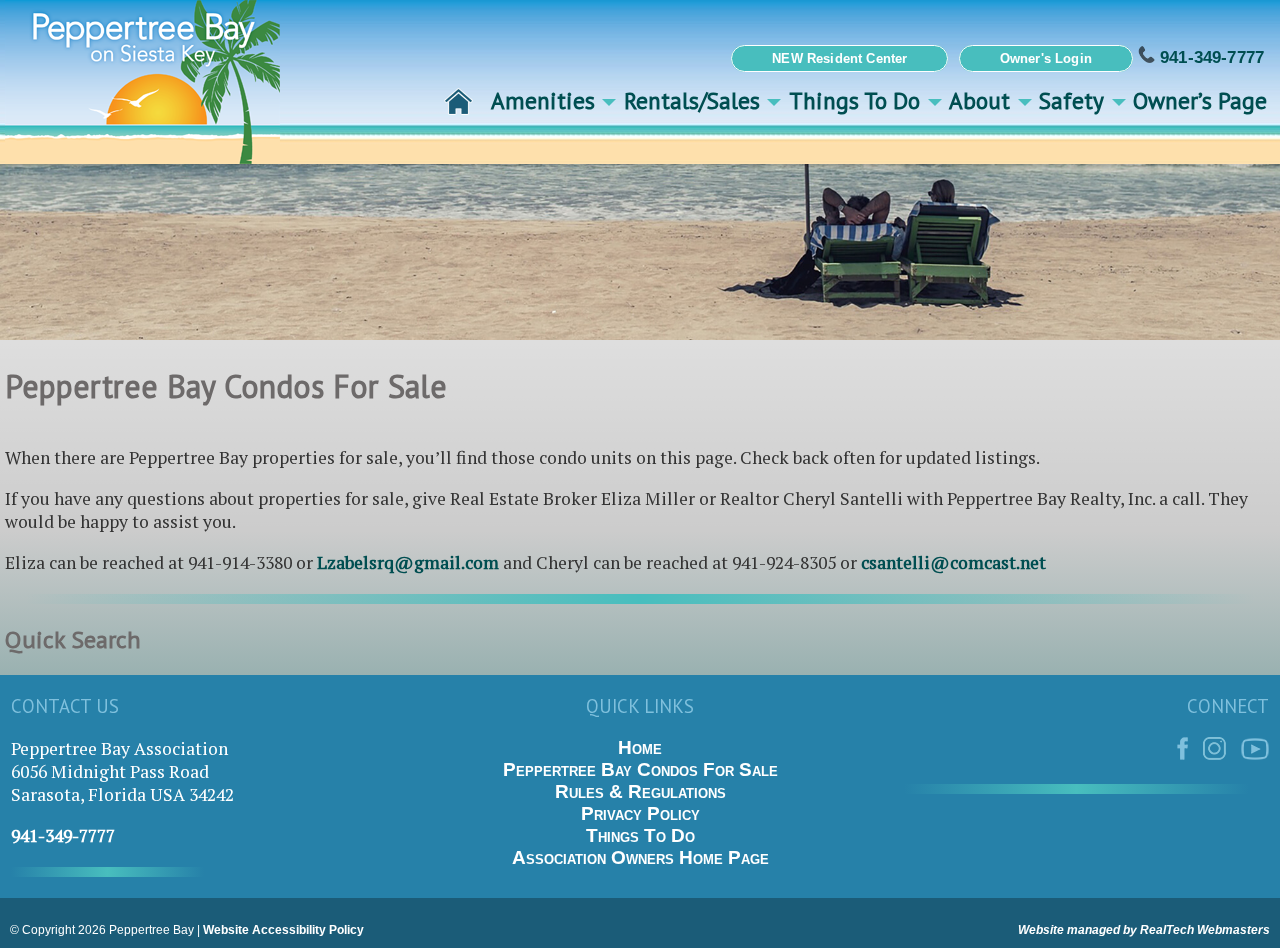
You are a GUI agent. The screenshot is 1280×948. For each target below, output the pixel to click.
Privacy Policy (640, 813)
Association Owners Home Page (640, 857)
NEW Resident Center (839, 58)
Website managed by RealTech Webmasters (1144, 930)
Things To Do (854, 100)
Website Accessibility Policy (283, 930)
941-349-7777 (1209, 57)
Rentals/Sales (692, 100)
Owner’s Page (1200, 100)
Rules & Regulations (640, 791)
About (979, 100)
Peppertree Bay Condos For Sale (640, 769)
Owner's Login (1046, 58)
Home (640, 747)
